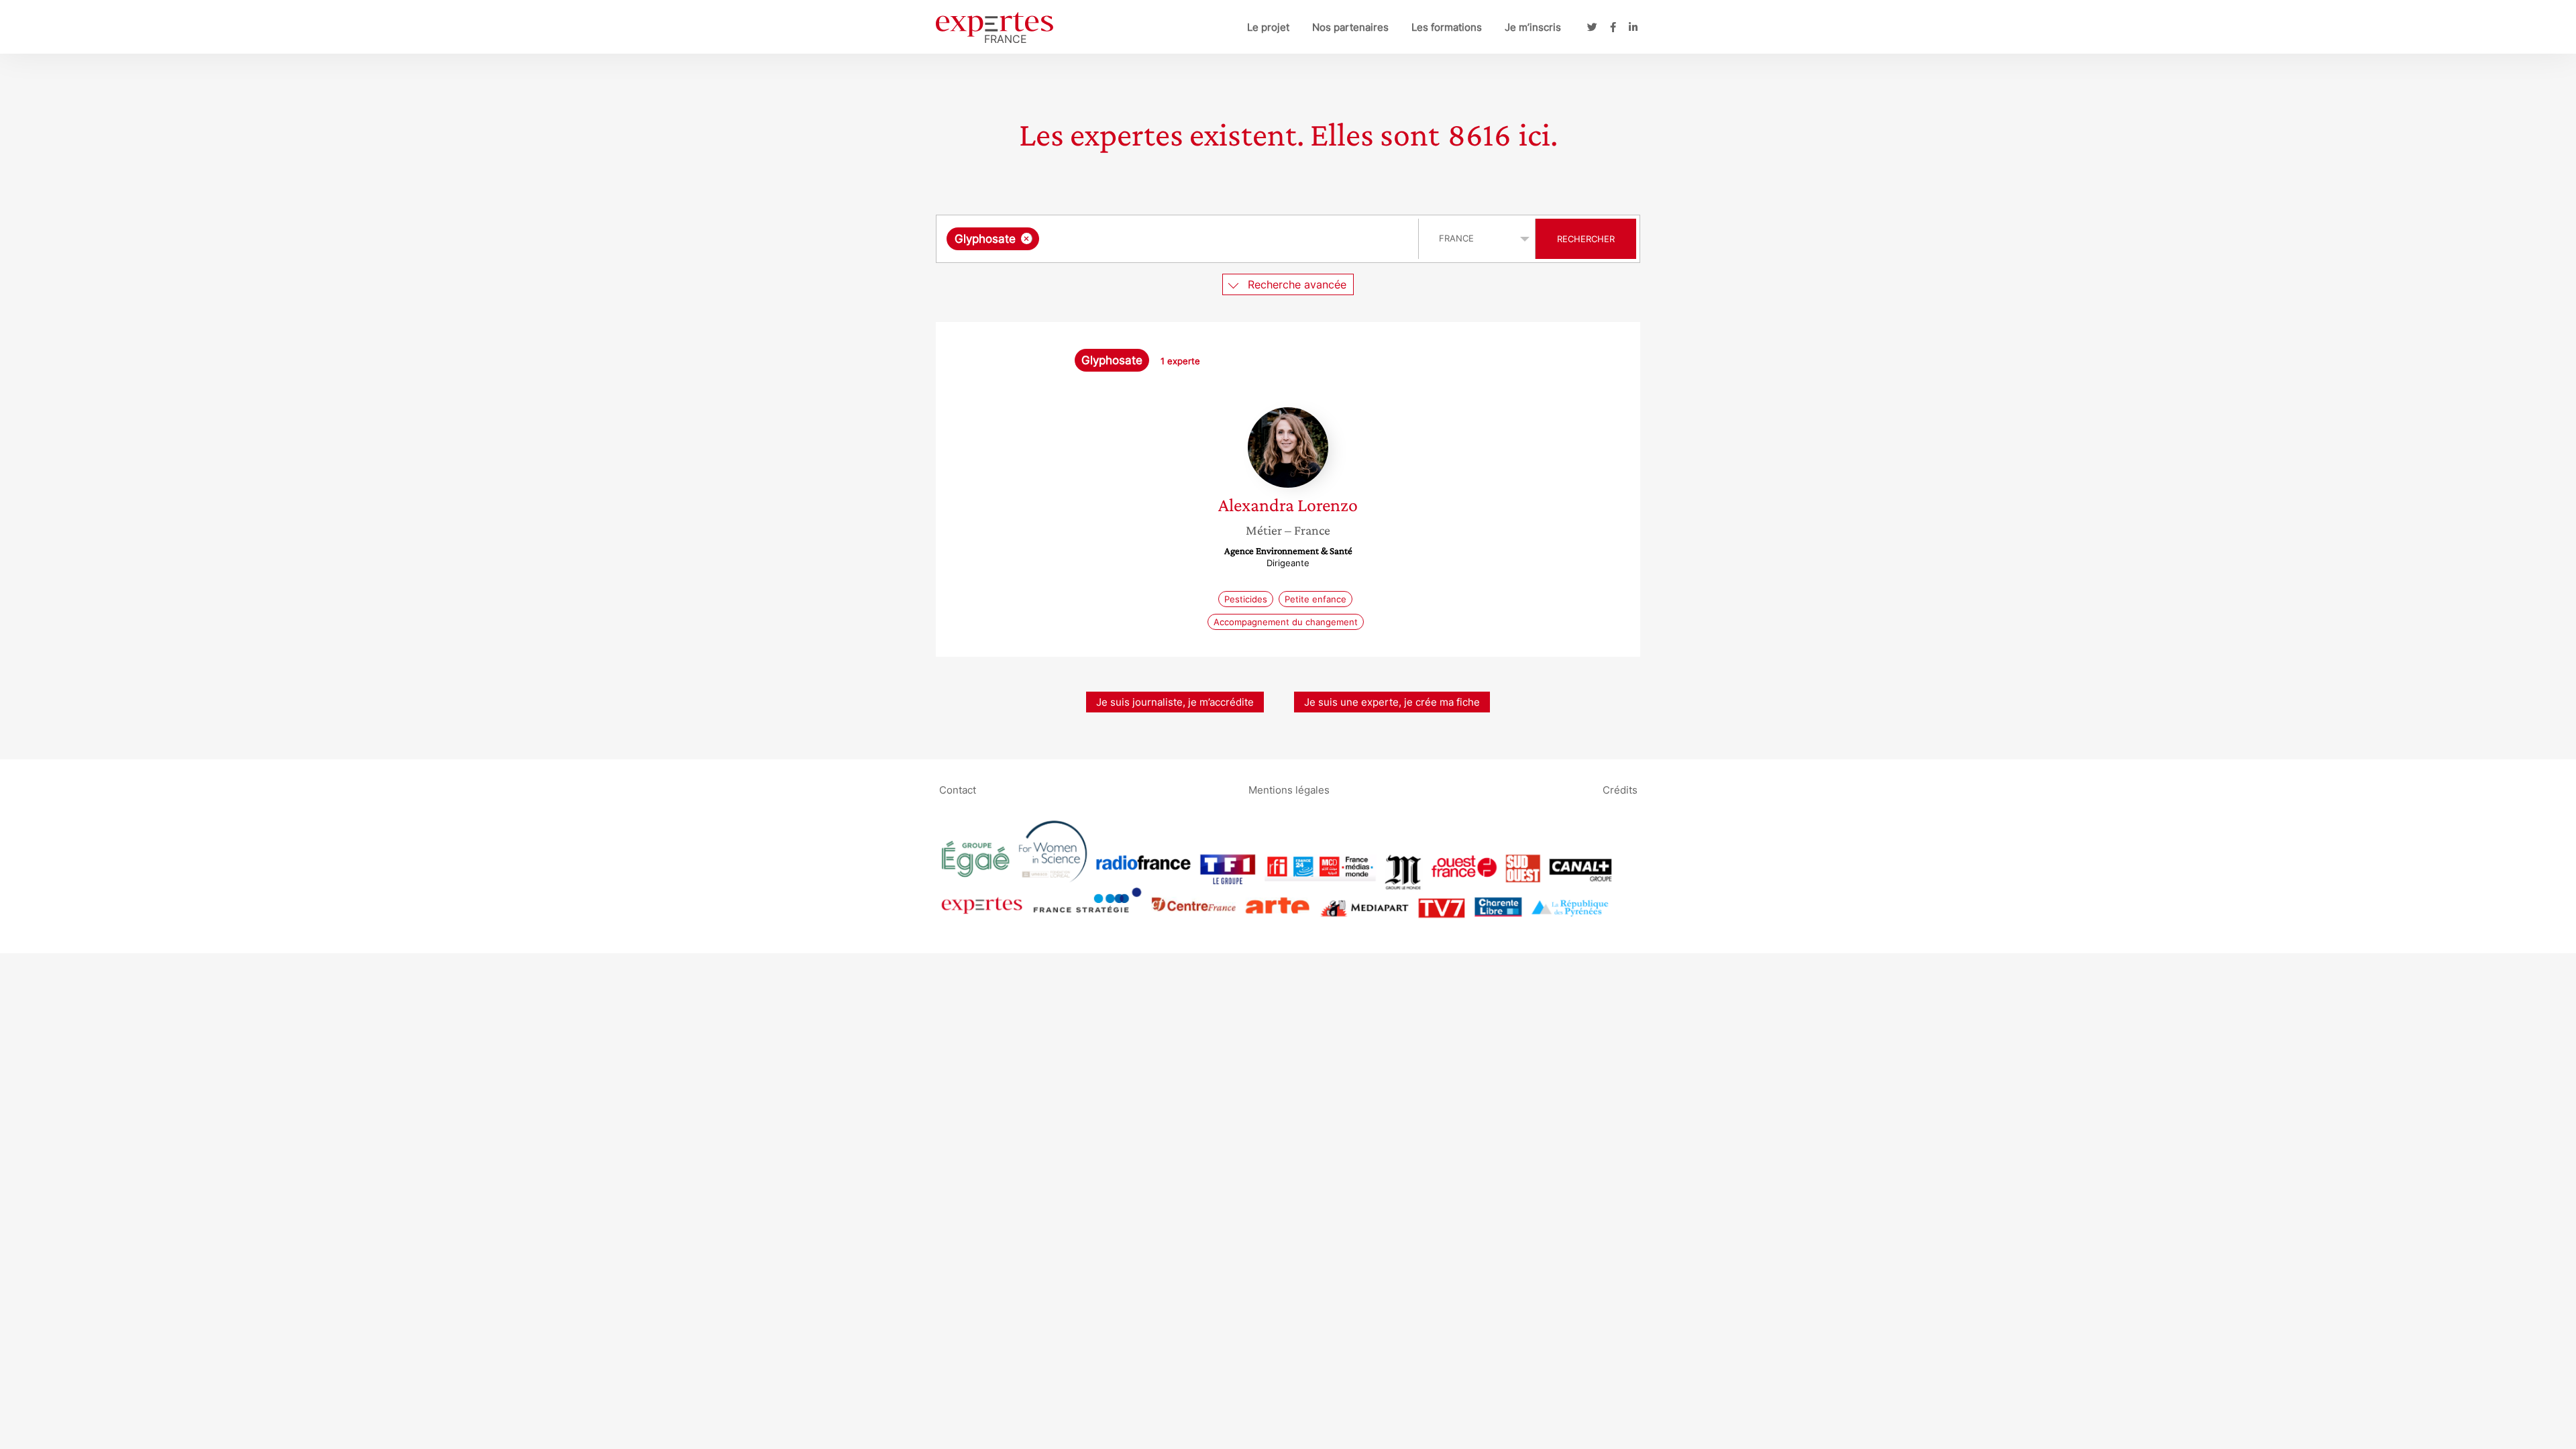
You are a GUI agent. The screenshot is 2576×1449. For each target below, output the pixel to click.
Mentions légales (1289, 789)
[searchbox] (1177, 239)
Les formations (1447, 27)
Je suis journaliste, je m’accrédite (1175, 702)
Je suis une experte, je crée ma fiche (1392, 702)
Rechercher (1586, 239)
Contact (958, 789)
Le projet (1268, 27)
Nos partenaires (1350, 27)
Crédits (1620, 789)
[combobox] (1179, 239)
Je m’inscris (1533, 27)
